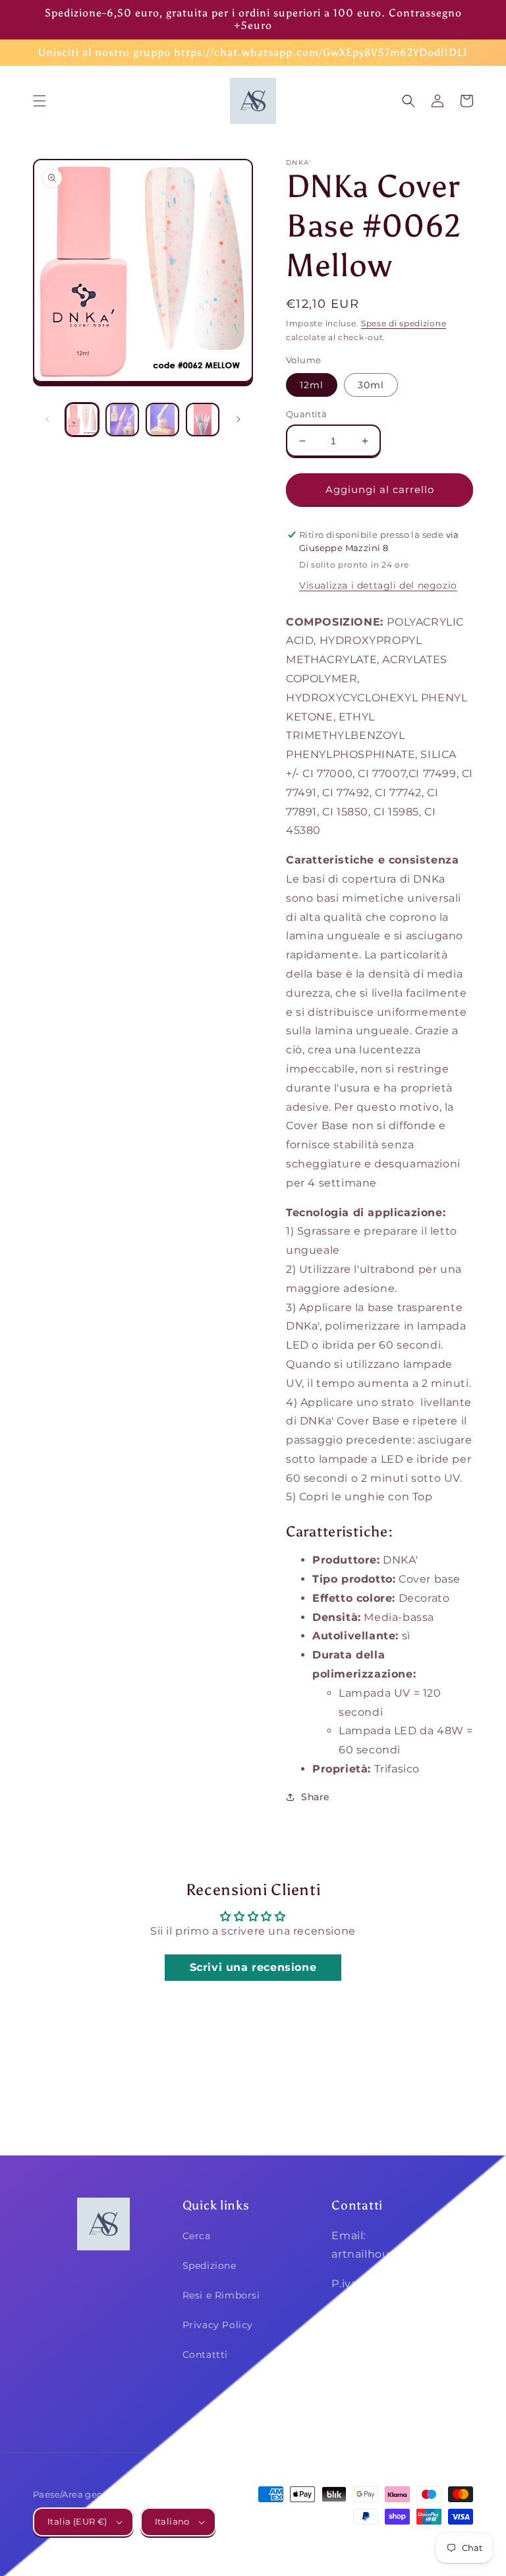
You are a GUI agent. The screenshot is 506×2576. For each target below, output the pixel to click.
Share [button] (315, 1797)
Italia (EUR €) (77, 2521)
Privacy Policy (218, 2325)
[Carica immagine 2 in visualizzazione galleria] (122, 420)
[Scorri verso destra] (239, 419)
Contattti (205, 2355)
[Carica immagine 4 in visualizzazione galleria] (203, 420)
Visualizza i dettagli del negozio (378, 585)
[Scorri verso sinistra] (47, 419)
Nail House (376, 2541)
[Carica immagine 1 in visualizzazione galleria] (82, 420)
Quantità (306, 414)
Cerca (197, 2236)
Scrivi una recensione (253, 1967)
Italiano (172, 2521)
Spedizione (210, 2266)
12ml (312, 385)
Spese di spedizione (404, 323)
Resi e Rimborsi (221, 2295)
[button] (40, 101)
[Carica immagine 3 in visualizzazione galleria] (162, 420)
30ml (371, 385)
